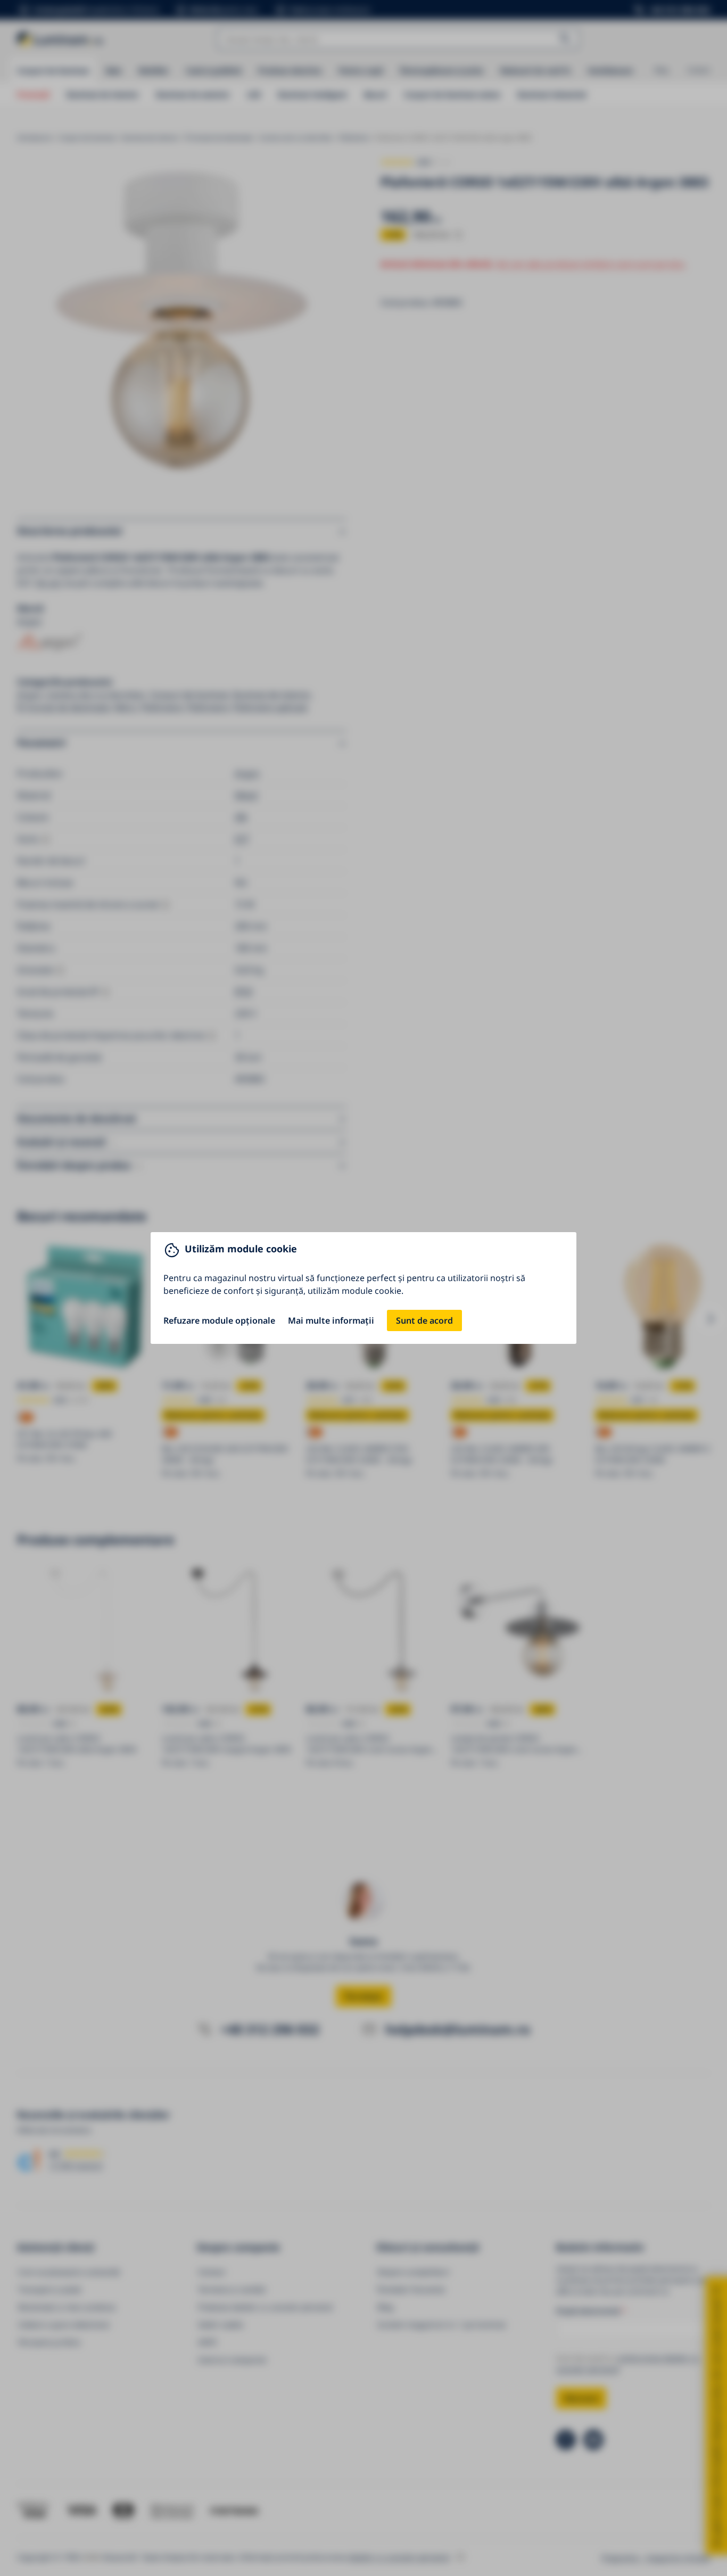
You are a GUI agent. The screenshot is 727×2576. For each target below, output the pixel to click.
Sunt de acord (424, 1320)
